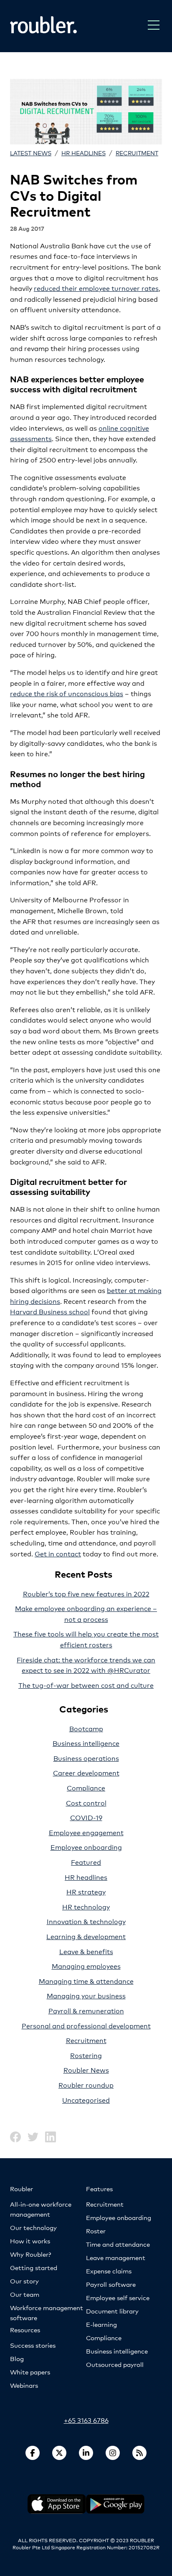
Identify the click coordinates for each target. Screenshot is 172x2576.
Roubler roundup (86, 2085)
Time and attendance (118, 2244)
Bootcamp (86, 1728)
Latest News (31, 153)
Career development (86, 1772)
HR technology (86, 1906)
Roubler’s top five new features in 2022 (86, 1593)
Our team (25, 2294)
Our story (24, 2281)
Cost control (86, 1802)
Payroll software (111, 2284)
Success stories (33, 2345)
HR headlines (83, 153)
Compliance (86, 1787)
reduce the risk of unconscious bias (67, 693)
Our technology (33, 2227)
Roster (96, 2231)
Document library (112, 2311)
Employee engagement (86, 1832)
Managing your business (86, 1995)
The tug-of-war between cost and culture (86, 1685)
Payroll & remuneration (86, 2010)
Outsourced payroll (115, 2364)
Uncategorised (86, 2100)
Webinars (24, 2385)
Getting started (34, 2267)
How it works (30, 2241)
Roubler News (86, 2070)
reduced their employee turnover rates (96, 288)
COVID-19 (86, 1817)
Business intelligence (86, 1743)
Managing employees (86, 1966)
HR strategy (86, 1891)
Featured (86, 1862)
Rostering (86, 2055)
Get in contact (58, 1553)
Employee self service (118, 2297)
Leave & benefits (86, 1951)
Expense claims (109, 2271)
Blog (17, 2358)
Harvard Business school (50, 1311)
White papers (30, 2372)
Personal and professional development (86, 2025)
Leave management (116, 2257)
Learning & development (86, 1936)
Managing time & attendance (86, 1981)
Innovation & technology (86, 1921)
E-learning (101, 2324)
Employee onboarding (86, 1847)
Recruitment (137, 153)
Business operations (86, 1758)
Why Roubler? (30, 2254)
